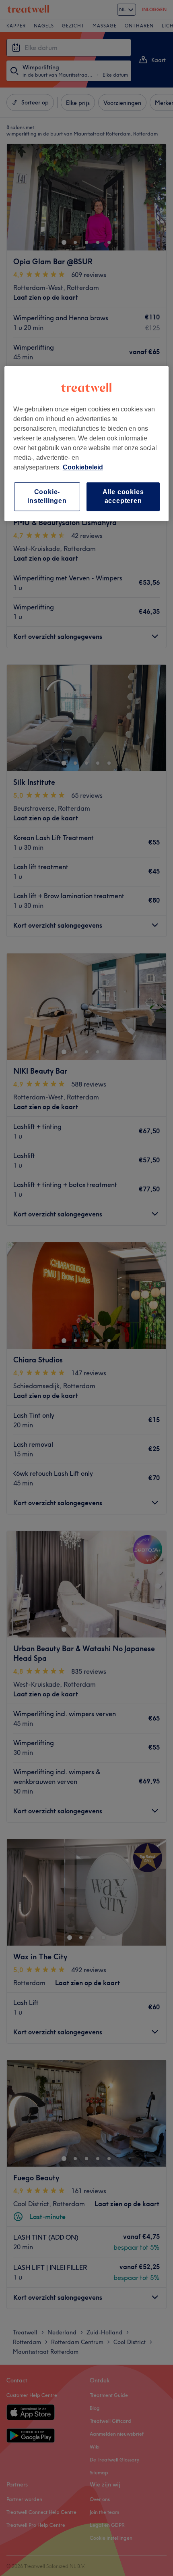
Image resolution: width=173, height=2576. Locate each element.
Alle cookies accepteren (123, 496)
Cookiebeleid (83, 467)
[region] (87, 444)
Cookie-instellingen (47, 496)
